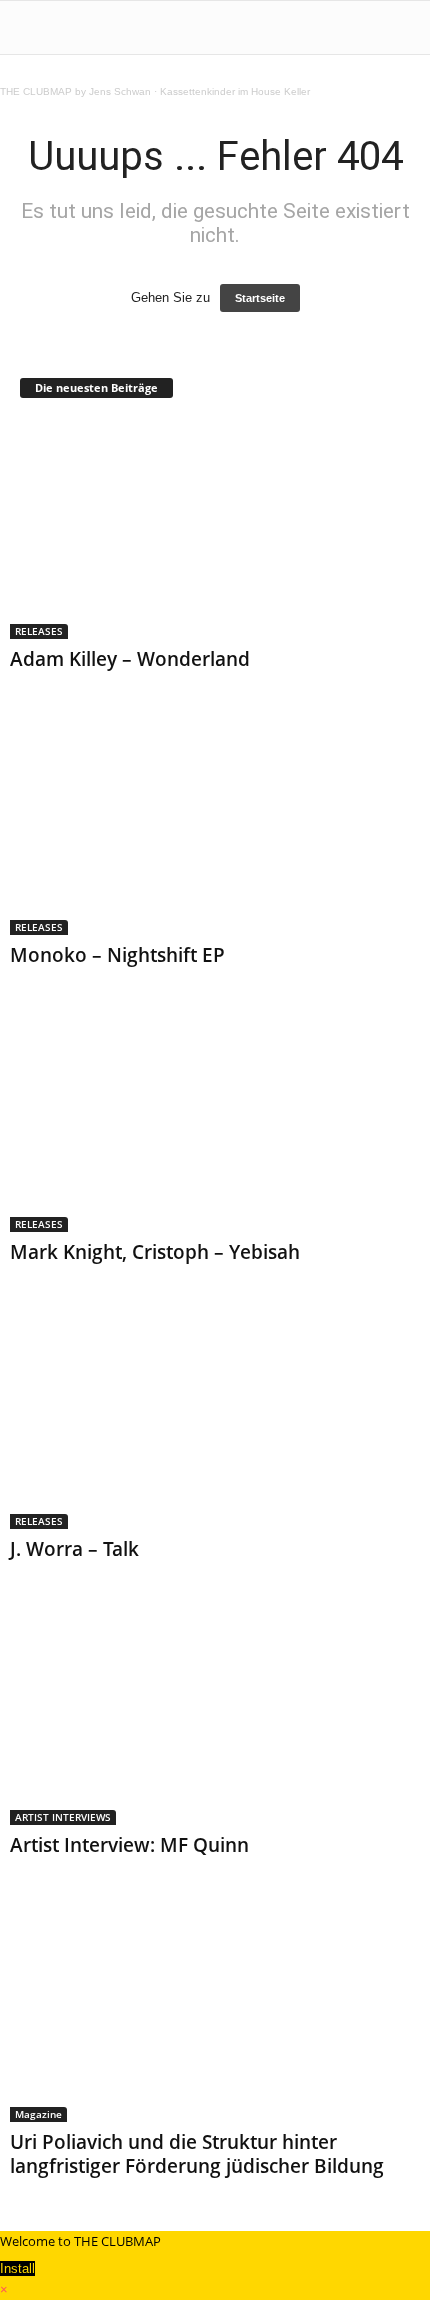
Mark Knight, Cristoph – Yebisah (155, 1252)
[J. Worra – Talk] (215, 1419)
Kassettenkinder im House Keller (235, 91)
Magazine (38, 2114)
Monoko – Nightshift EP (117, 955)
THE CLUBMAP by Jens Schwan (75, 91)
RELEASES (39, 631)
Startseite (260, 298)
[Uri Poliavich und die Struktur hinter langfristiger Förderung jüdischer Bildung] (215, 2012)
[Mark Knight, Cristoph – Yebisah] (215, 1122)
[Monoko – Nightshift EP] (215, 826)
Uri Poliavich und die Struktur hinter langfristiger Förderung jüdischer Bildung (197, 2154)
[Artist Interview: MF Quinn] (215, 1716)
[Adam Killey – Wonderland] (215, 529)
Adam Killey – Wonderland (130, 659)
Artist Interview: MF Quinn (129, 1845)
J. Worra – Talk (74, 1549)
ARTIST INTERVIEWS (63, 1817)
